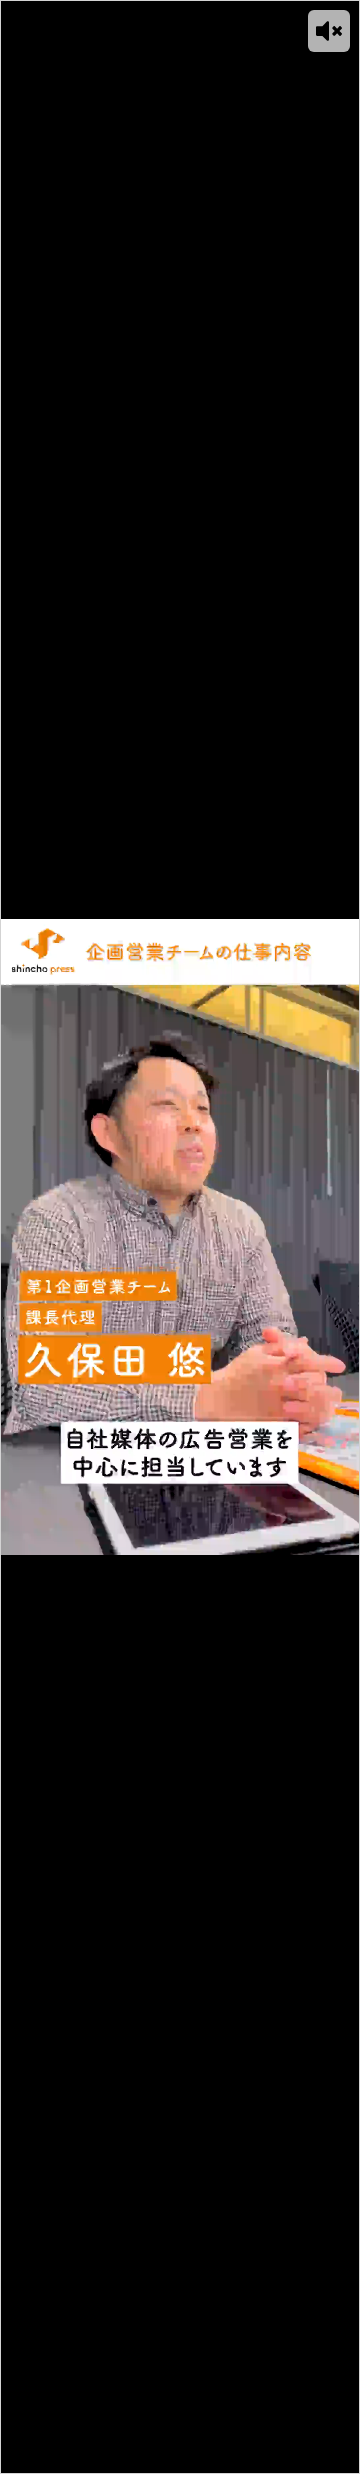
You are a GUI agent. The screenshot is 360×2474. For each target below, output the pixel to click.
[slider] (155, 2458)
